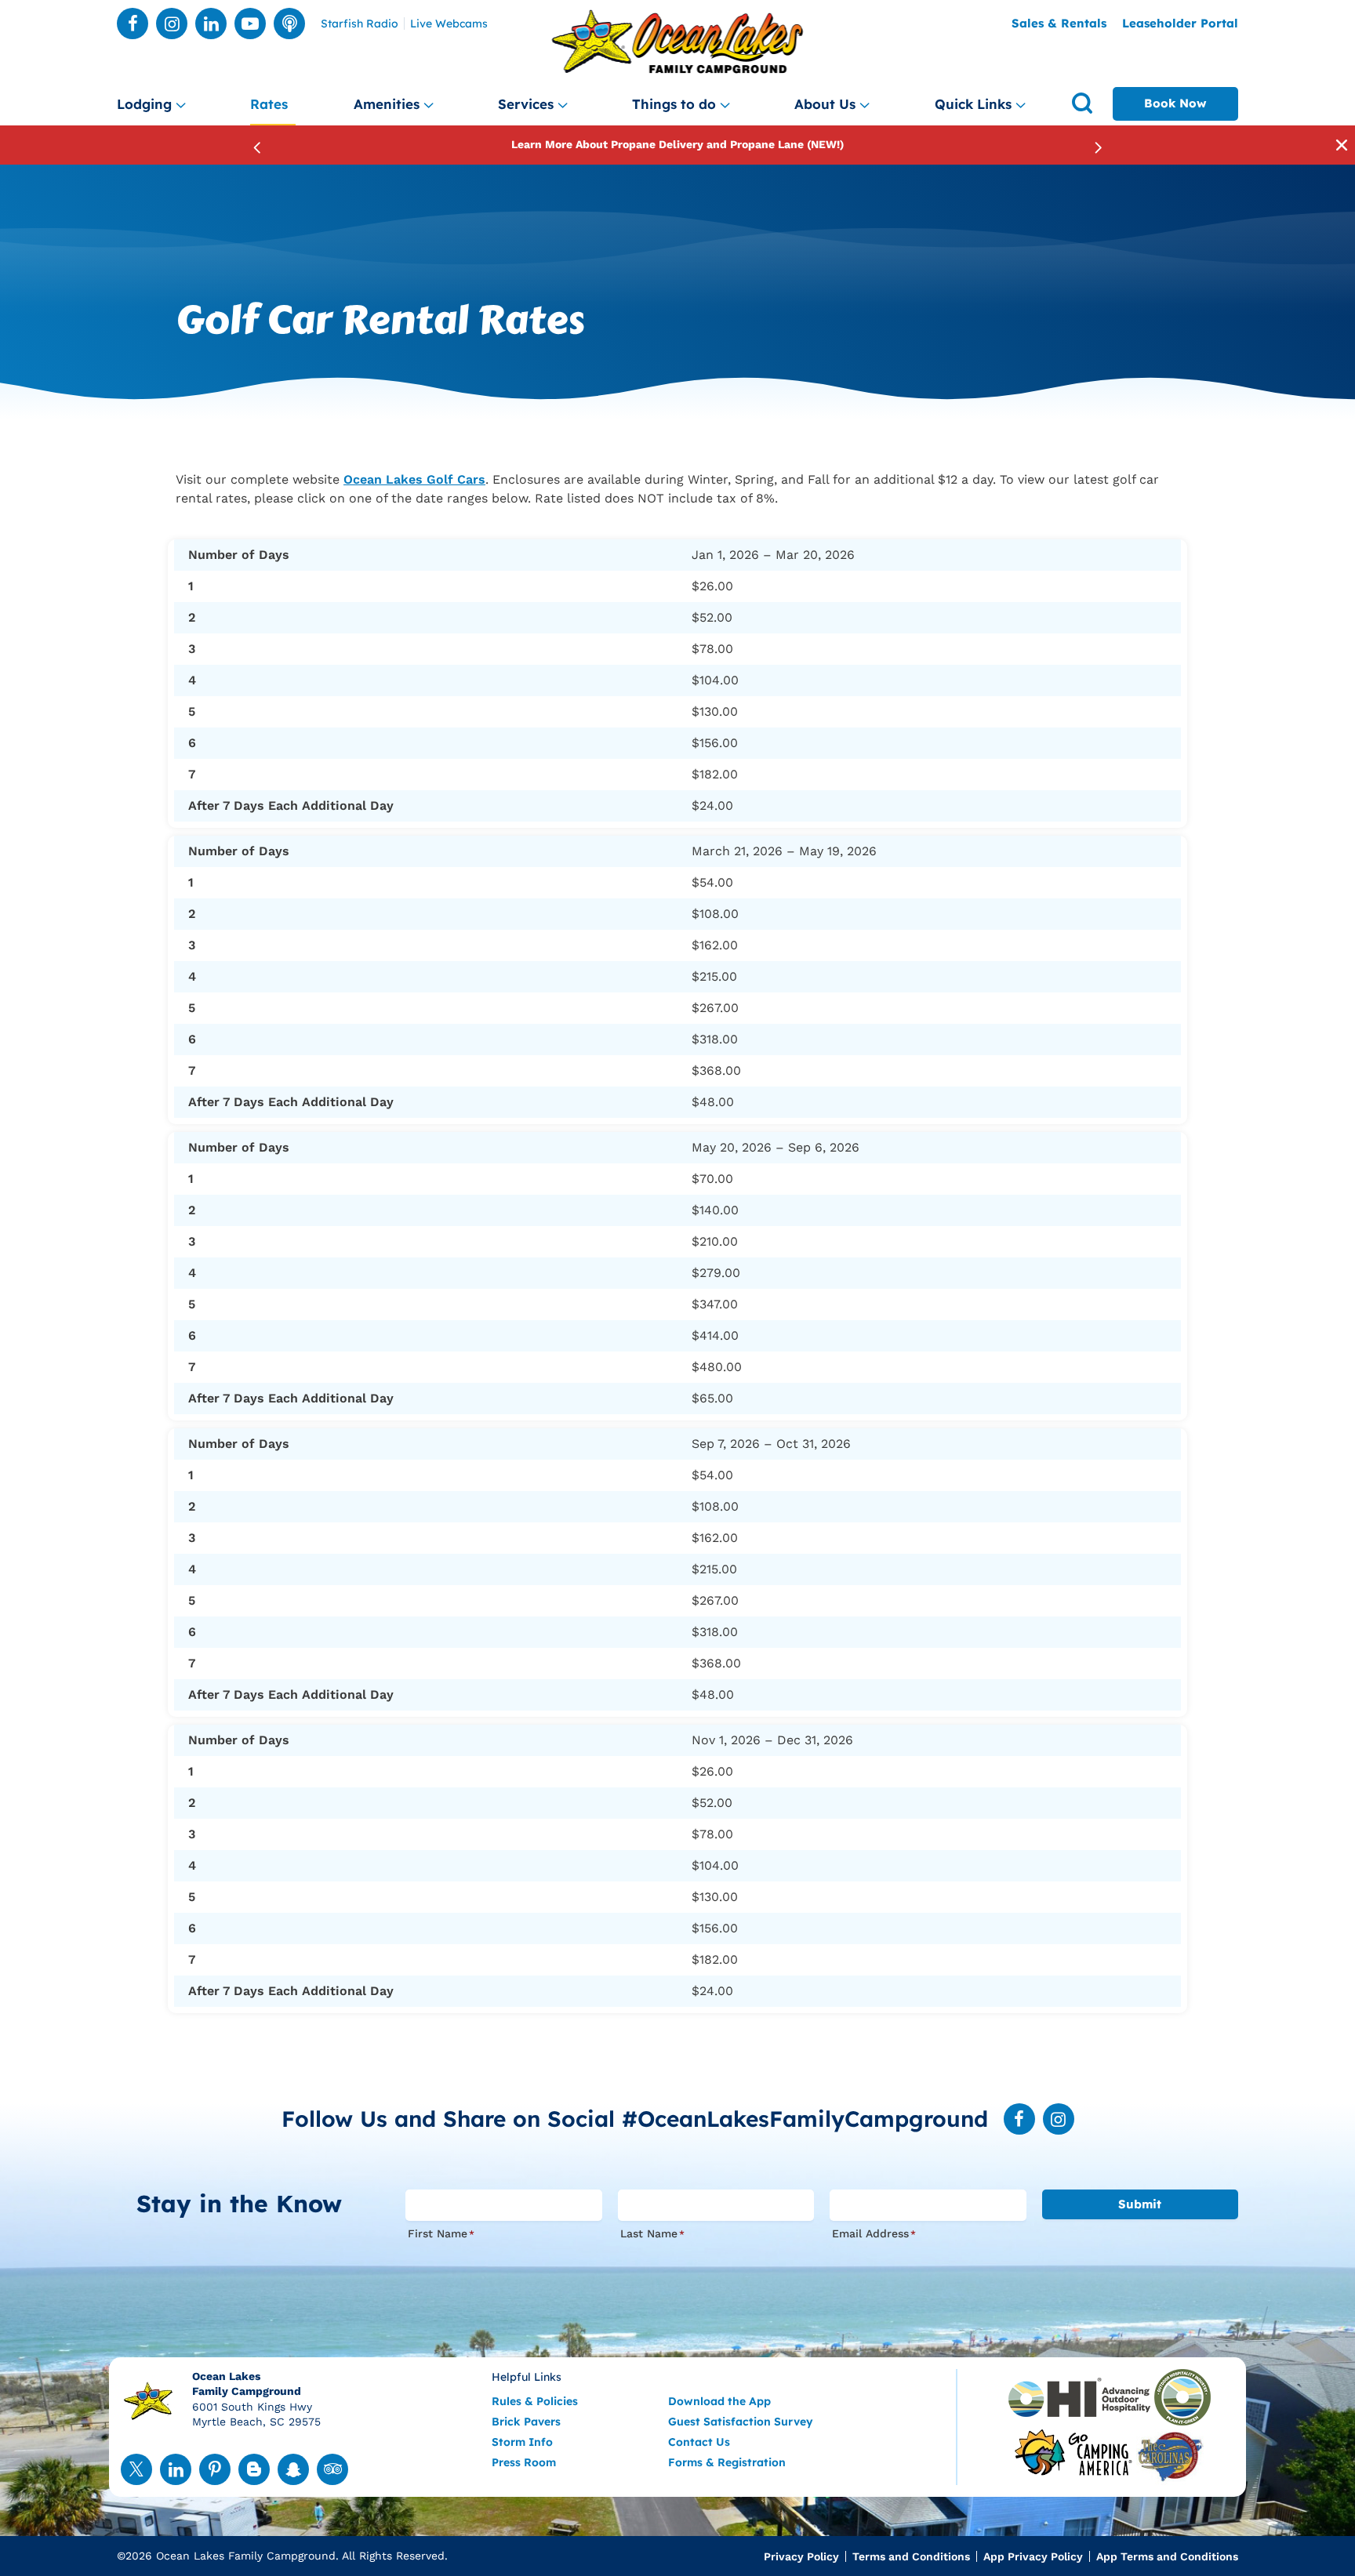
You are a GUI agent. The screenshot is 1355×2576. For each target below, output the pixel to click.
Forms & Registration (727, 2462)
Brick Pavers (526, 2422)
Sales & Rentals (1059, 23)
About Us (825, 104)
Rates (269, 104)
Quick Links (973, 104)
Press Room (524, 2462)
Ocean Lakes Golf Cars (414, 479)
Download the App (719, 2401)
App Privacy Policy (1033, 2556)
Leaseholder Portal (1180, 23)
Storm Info (522, 2442)
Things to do (674, 104)
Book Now (1175, 103)
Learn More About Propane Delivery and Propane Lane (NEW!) (677, 144)
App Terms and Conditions (1167, 2556)
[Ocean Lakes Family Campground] (678, 42)
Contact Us (699, 2442)
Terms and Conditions (911, 2556)
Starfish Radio (360, 24)
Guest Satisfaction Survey (741, 2422)
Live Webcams (449, 24)
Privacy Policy (801, 2556)
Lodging (144, 104)
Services (526, 104)
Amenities (387, 104)
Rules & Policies (535, 2401)
